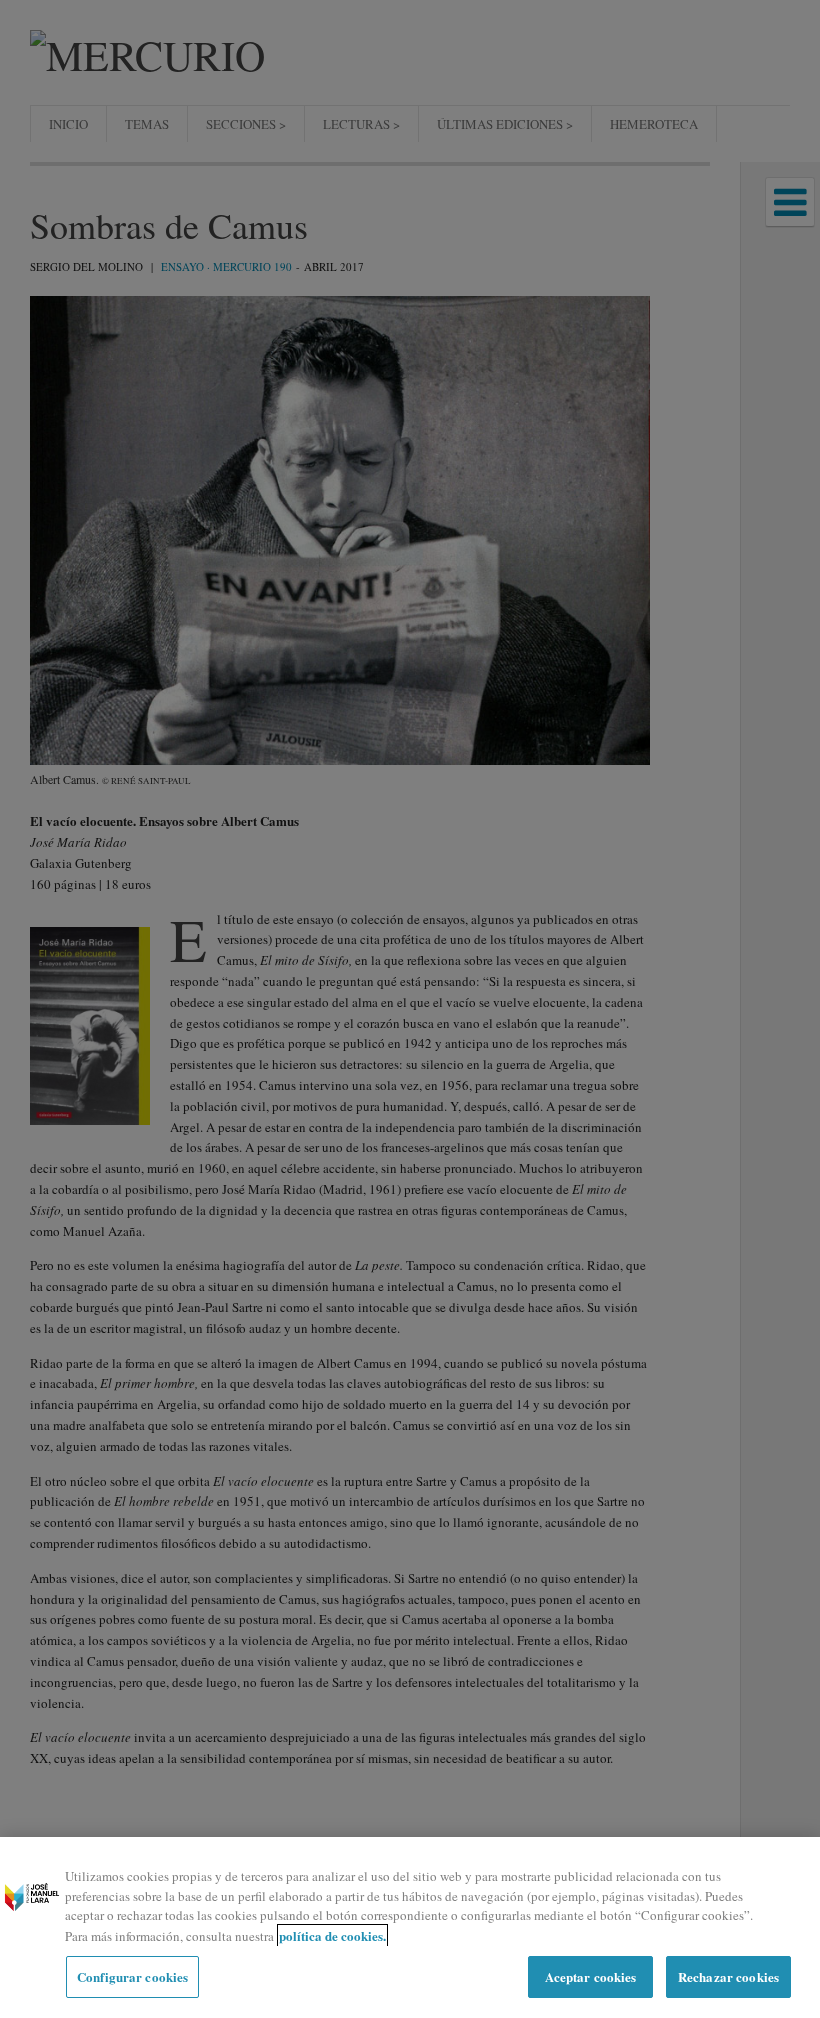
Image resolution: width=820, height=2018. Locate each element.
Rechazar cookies (728, 1976)
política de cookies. (332, 1935)
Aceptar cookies (591, 1976)
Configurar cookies (132, 1976)
